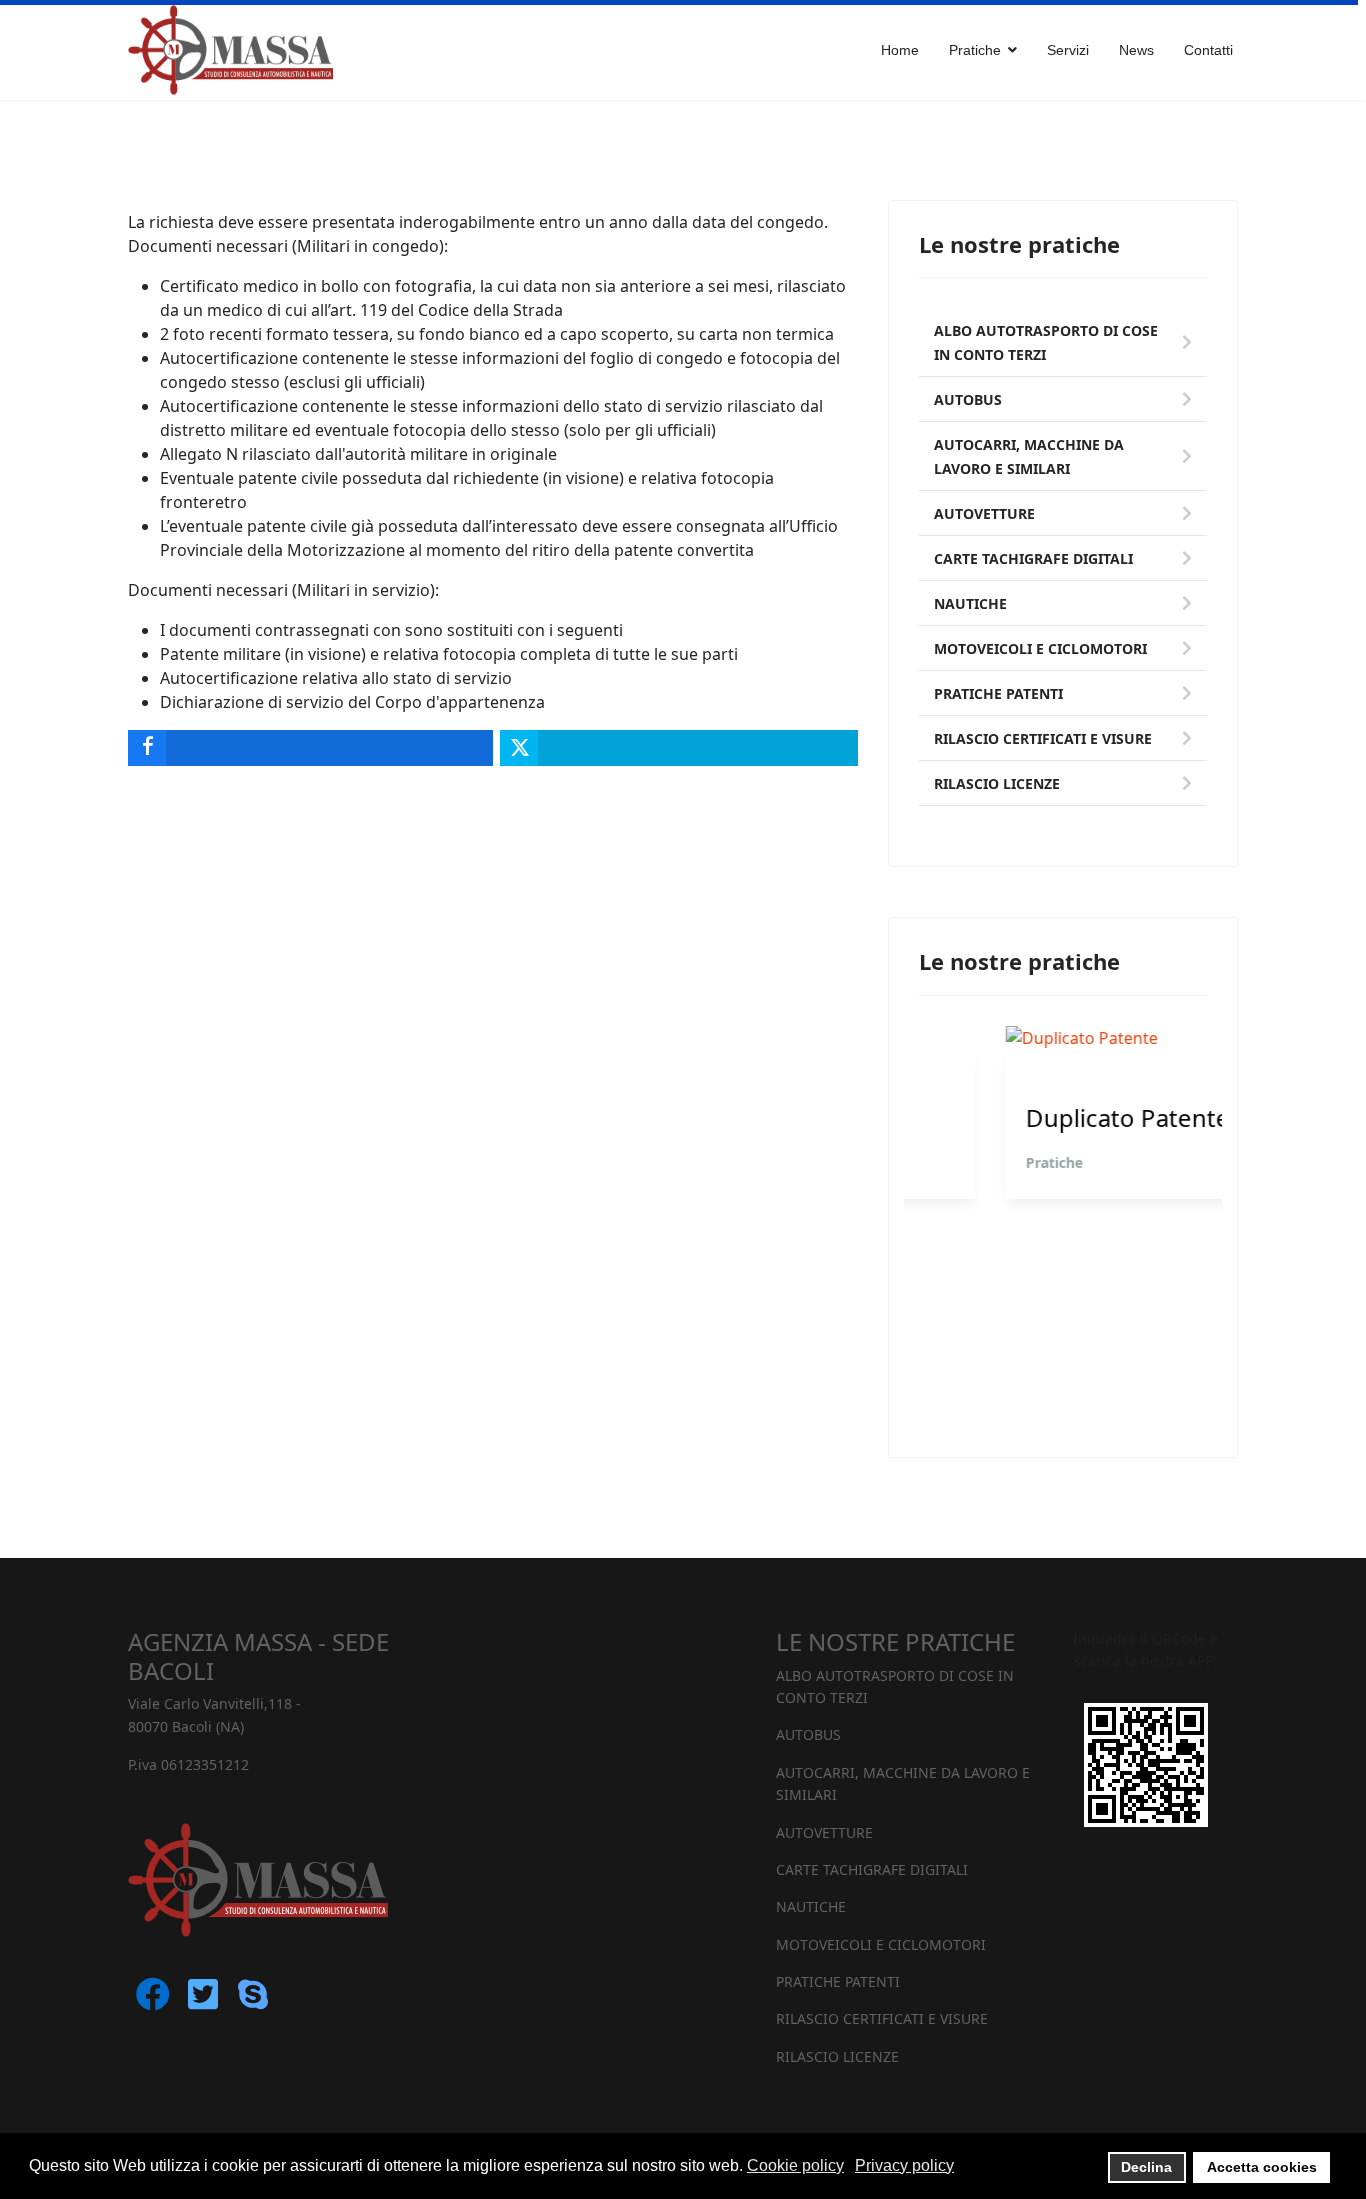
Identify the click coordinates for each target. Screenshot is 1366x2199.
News (1136, 50)
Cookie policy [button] (795, 2165)
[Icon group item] (153, 2007)
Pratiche (967, 1162)
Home (900, 50)
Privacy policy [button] (904, 2165)
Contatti (1208, 50)
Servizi (1068, 50)
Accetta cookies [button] (1262, 2167)
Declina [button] (1146, 2167)
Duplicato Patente (1041, 1118)
